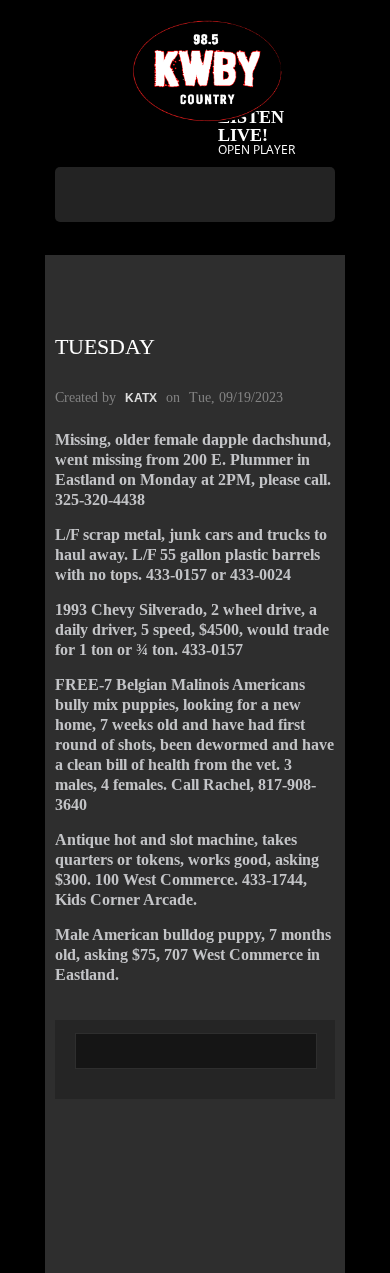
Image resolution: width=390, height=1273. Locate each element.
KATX (141, 398)
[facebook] (193, 246)
